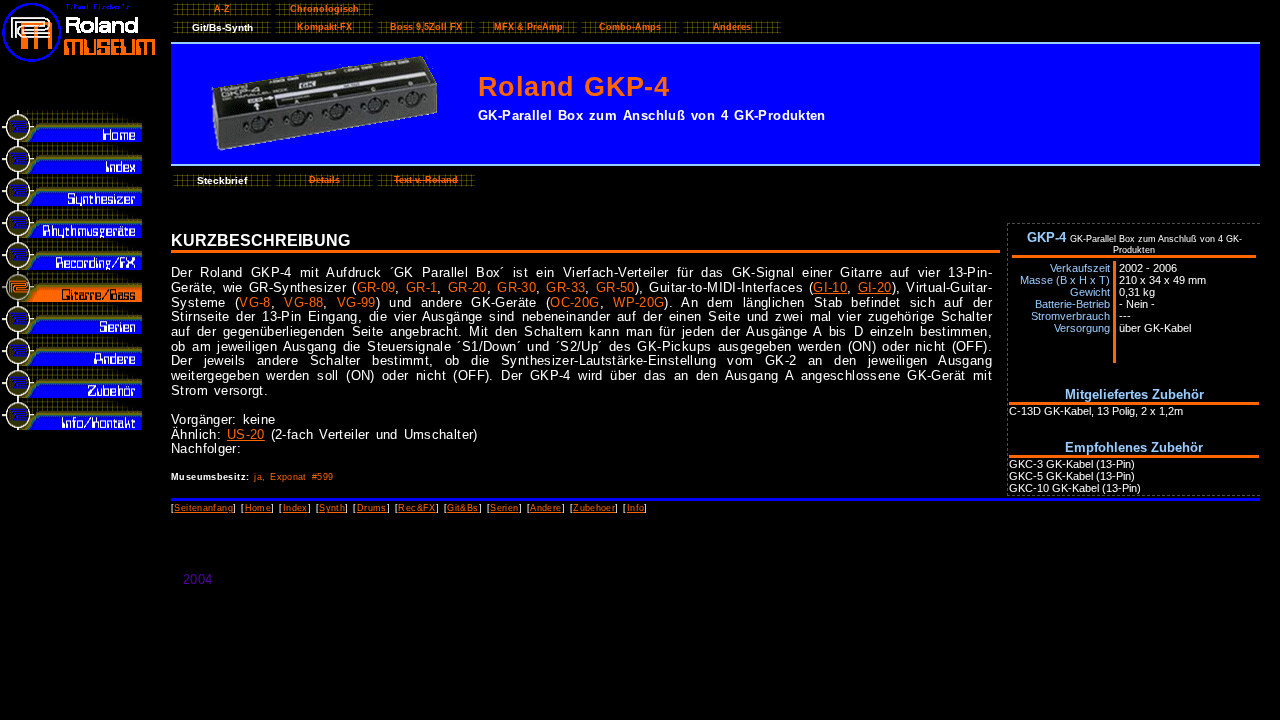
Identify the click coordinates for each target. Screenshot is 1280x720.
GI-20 (875, 287)
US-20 (246, 434)
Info (636, 508)
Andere (545, 508)
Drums (372, 508)
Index (295, 508)
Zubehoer (594, 508)
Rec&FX (416, 508)
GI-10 (830, 287)
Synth (332, 508)
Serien (504, 508)
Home (258, 508)
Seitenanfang (203, 508)
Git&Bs (462, 508)
